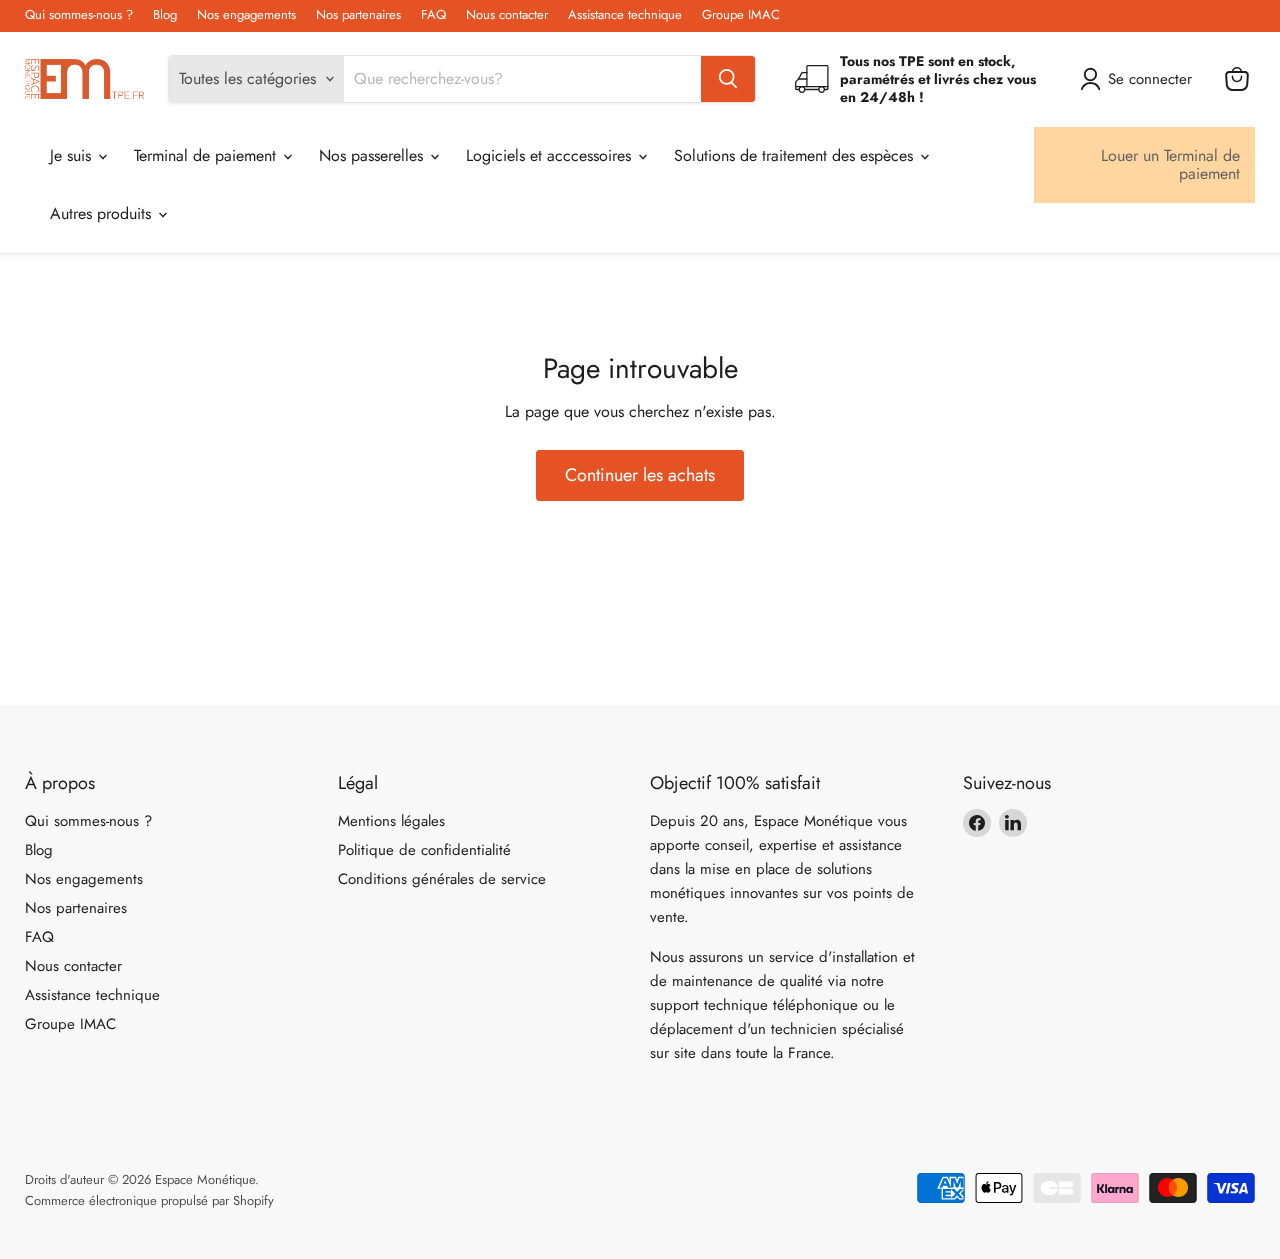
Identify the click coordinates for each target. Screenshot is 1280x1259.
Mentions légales (391, 821)
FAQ (433, 15)
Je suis (73, 155)
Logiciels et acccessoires (551, 155)
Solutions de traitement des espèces (796, 155)
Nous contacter (507, 15)
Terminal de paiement (207, 155)
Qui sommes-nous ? (79, 15)
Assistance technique (625, 15)
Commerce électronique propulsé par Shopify (149, 1200)
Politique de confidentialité (424, 850)
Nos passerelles (373, 155)
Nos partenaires (358, 15)
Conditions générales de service (442, 879)
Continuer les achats (640, 475)
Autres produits (103, 213)
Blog (165, 15)
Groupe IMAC (741, 15)
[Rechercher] (728, 79)
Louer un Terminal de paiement (1170, 164)
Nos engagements (246, 15)
